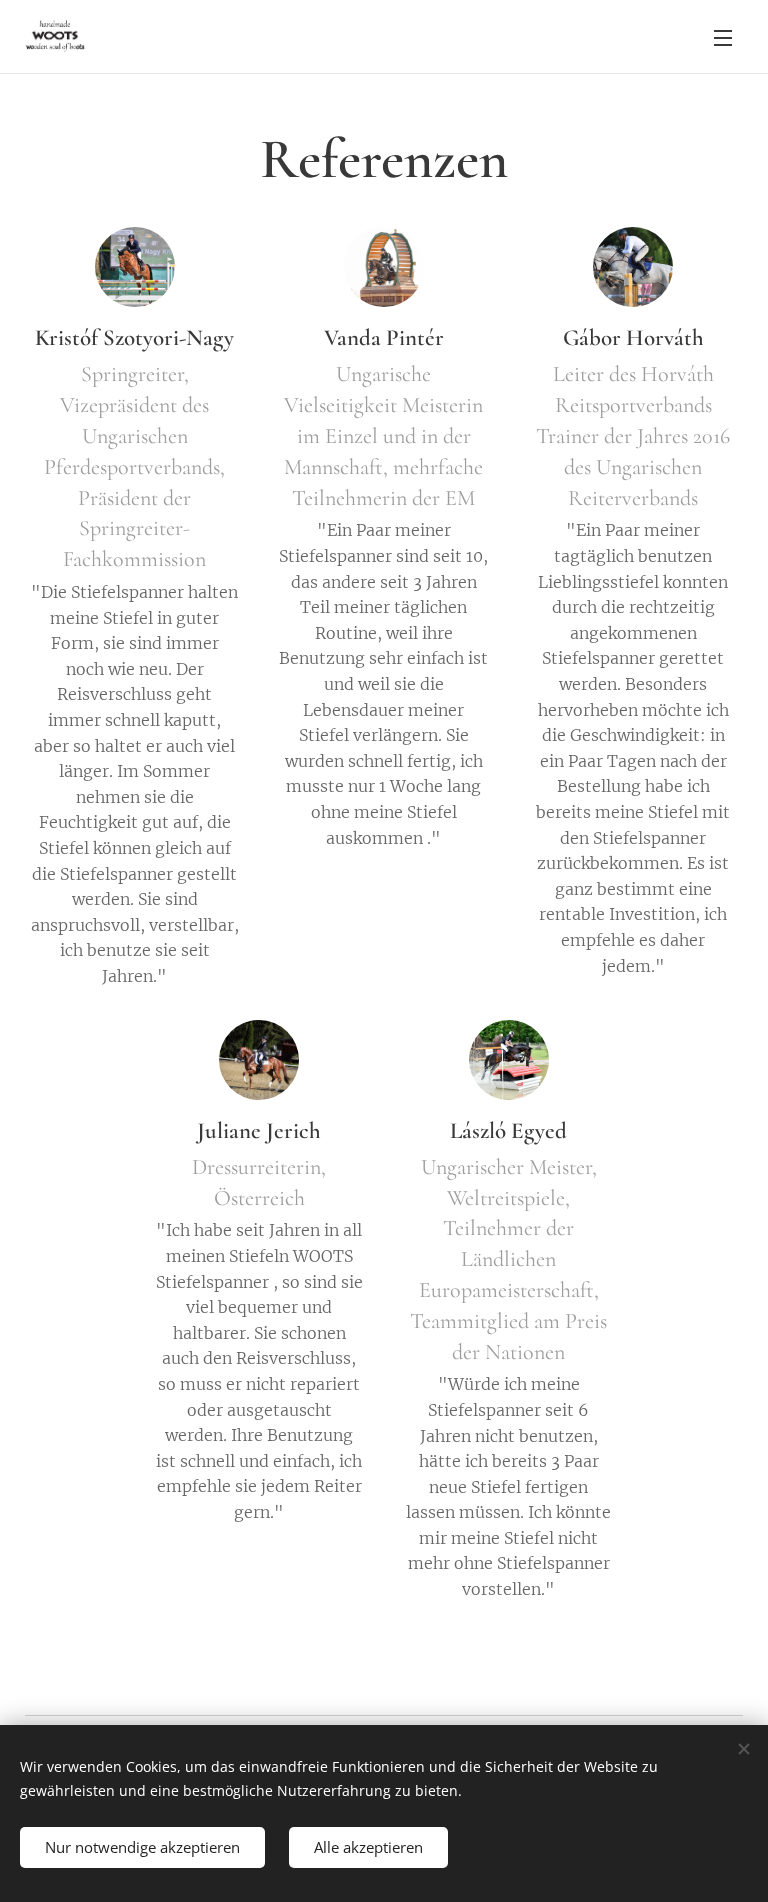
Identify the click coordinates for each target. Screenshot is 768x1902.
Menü (723, 37)
